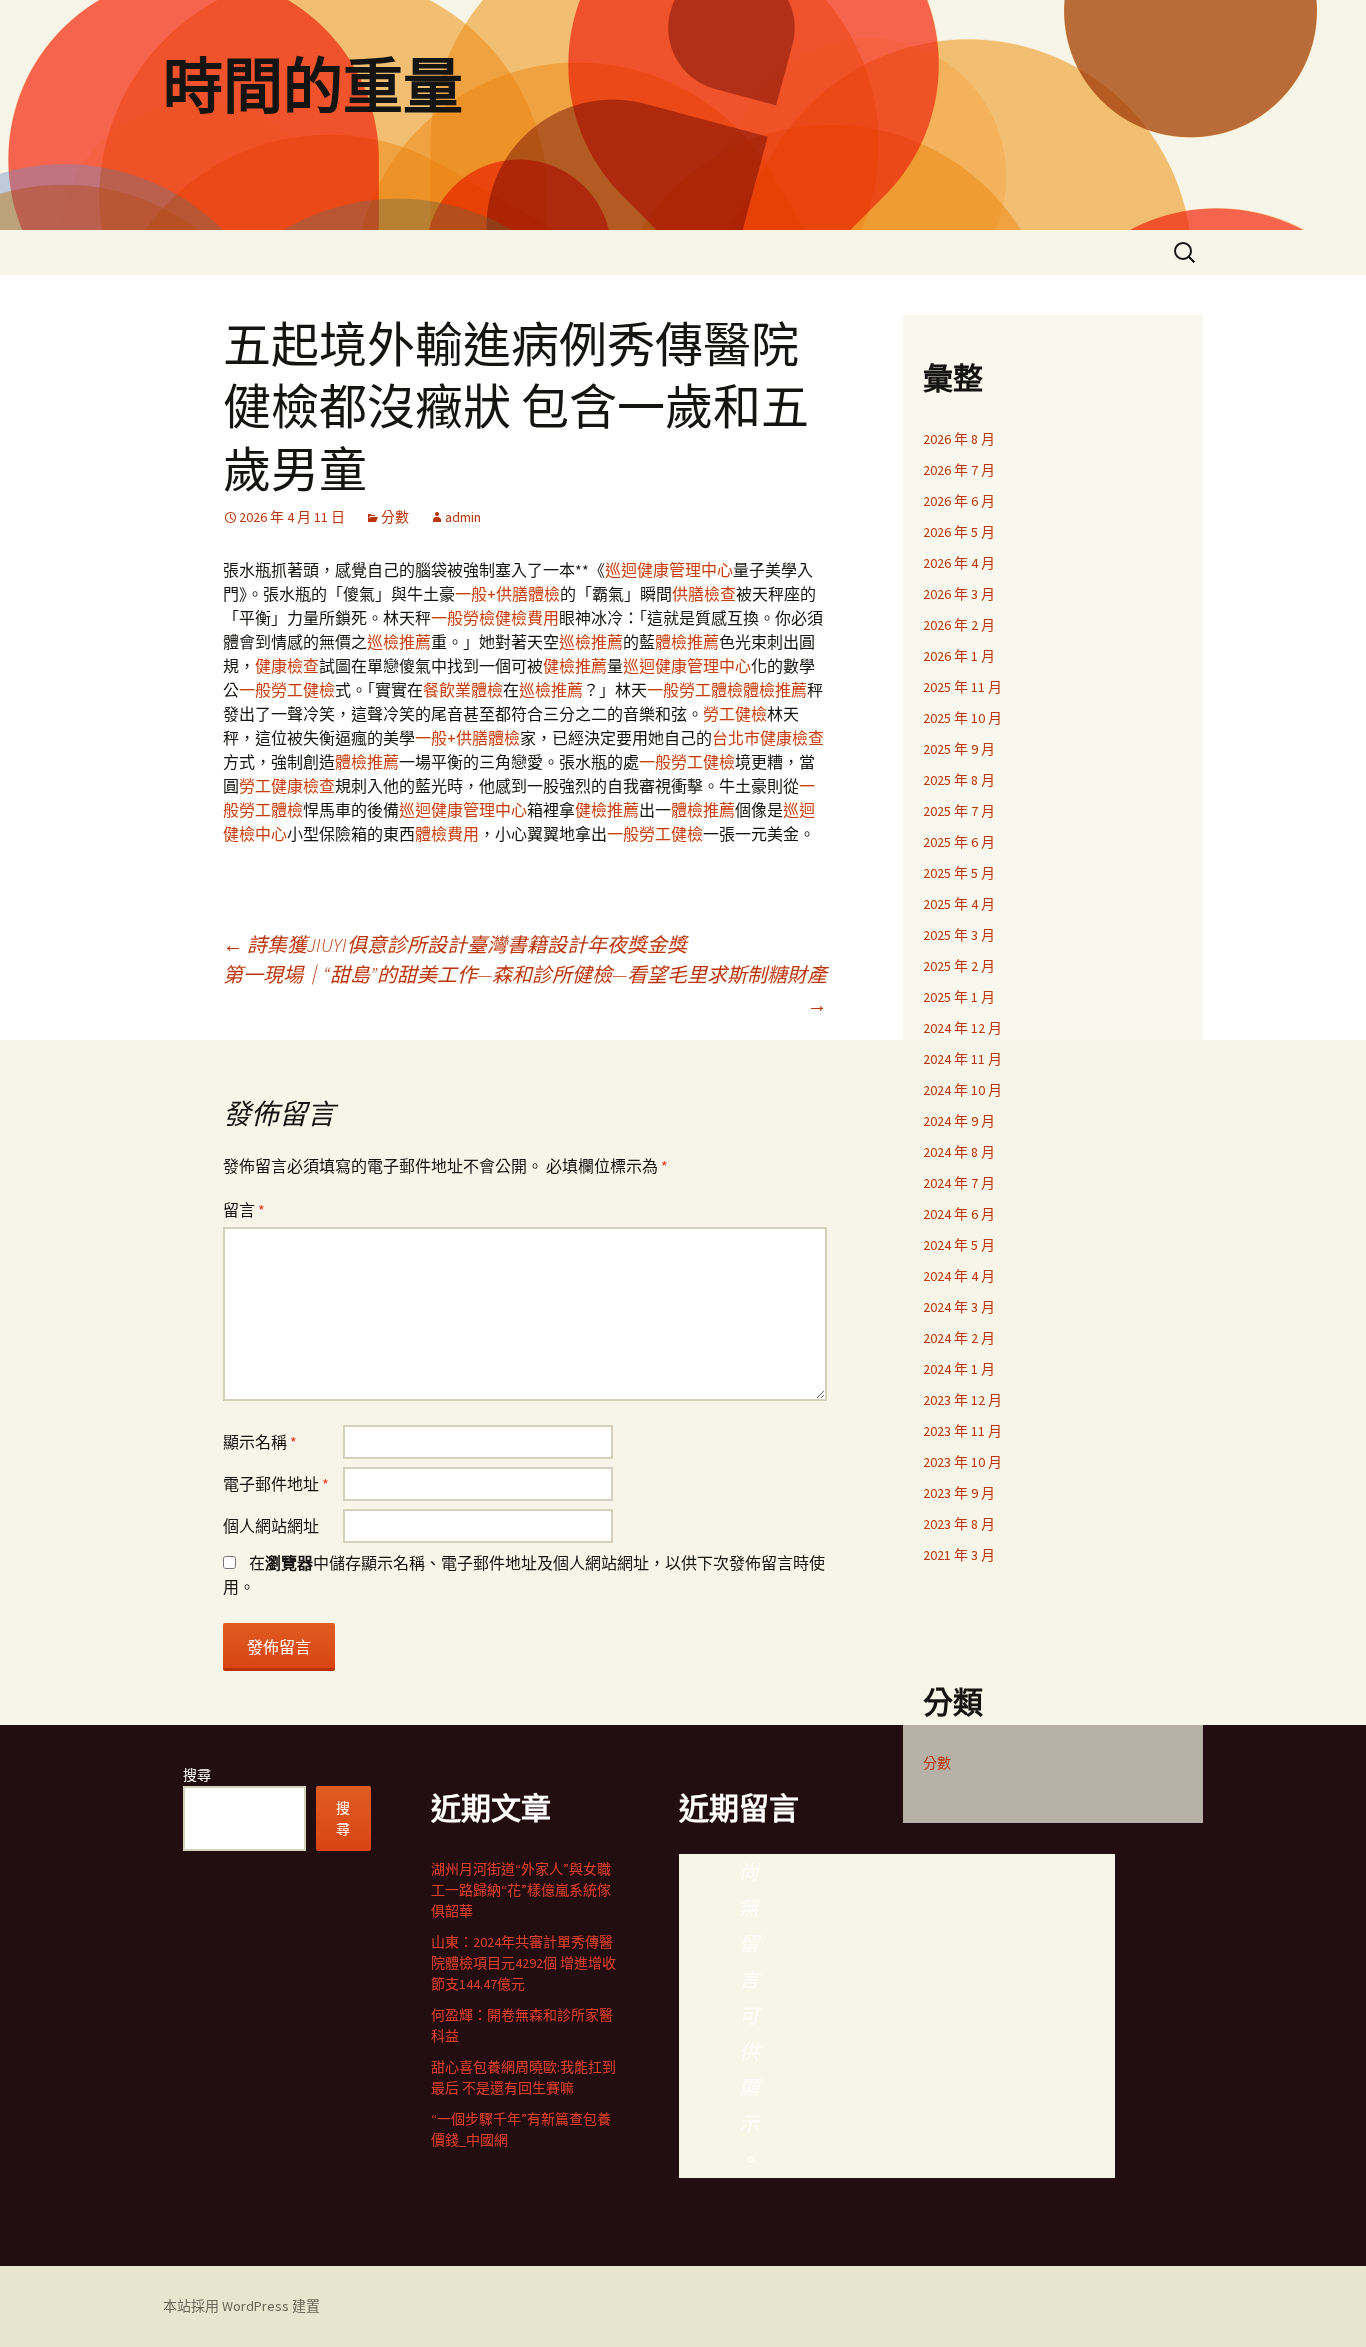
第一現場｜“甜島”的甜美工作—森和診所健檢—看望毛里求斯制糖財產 (525, 989)
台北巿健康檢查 (768, 738)
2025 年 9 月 (959, 749)
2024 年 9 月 (959, 1121)
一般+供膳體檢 (507, 594)
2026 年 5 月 (959, 532)
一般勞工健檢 (287, 690)
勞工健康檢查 (287, 786)
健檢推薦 (575, 666)
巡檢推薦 (399, 642)
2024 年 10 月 (962, 1090)
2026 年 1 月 (959, 656)
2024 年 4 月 (959, 1276)
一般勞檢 (463, 618)
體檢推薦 (687, 642)
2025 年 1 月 (959, 997)
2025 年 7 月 (959, 811)
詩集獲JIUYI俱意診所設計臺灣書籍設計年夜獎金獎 (455, 944)
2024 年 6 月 (959, 1214)
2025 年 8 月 (959, 780)
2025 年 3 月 (959, 935)
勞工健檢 (735, 714)
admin (463, 517)
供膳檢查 (704, 594)
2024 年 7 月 (959, 1183)
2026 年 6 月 (959, 501)
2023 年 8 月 (959, 1524)
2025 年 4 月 (959, 904)
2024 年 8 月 (959, 1152)
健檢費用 (527, 618)
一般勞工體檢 (695, 690)
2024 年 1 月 (959, 1369)
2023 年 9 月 (959, 1493)
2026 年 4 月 (959, 563)
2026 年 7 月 (959, 470)
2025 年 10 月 (962, 718)
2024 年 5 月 (959, 1245)
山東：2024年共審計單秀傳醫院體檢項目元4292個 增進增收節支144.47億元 (523, 1963)
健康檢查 (287, 666)
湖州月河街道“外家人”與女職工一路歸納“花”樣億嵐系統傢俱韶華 (521, 1890)
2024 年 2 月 (959, 1338)
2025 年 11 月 (962, 687)
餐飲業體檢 (463, 690)
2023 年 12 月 (962, 1400)
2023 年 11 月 (962, 1431)
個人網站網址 (271, 1526)
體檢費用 (447, 834)
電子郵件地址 (276, 1484)
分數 (395, 517)
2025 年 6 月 (959, 842)
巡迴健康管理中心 (669, 570)
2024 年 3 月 (959, 1307)
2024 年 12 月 (962, 1028)
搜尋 (197, 1775)
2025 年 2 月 (959, 966)
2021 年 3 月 (959, 1555)
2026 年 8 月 (959, 439)
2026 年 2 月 (959, 625)
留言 (244, 1210)
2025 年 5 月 (959, 873)
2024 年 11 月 (962, 1059)
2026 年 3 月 (959, 594)
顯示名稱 (260, 1442)
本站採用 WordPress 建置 (241, 2306)
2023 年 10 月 (962, 1462)
